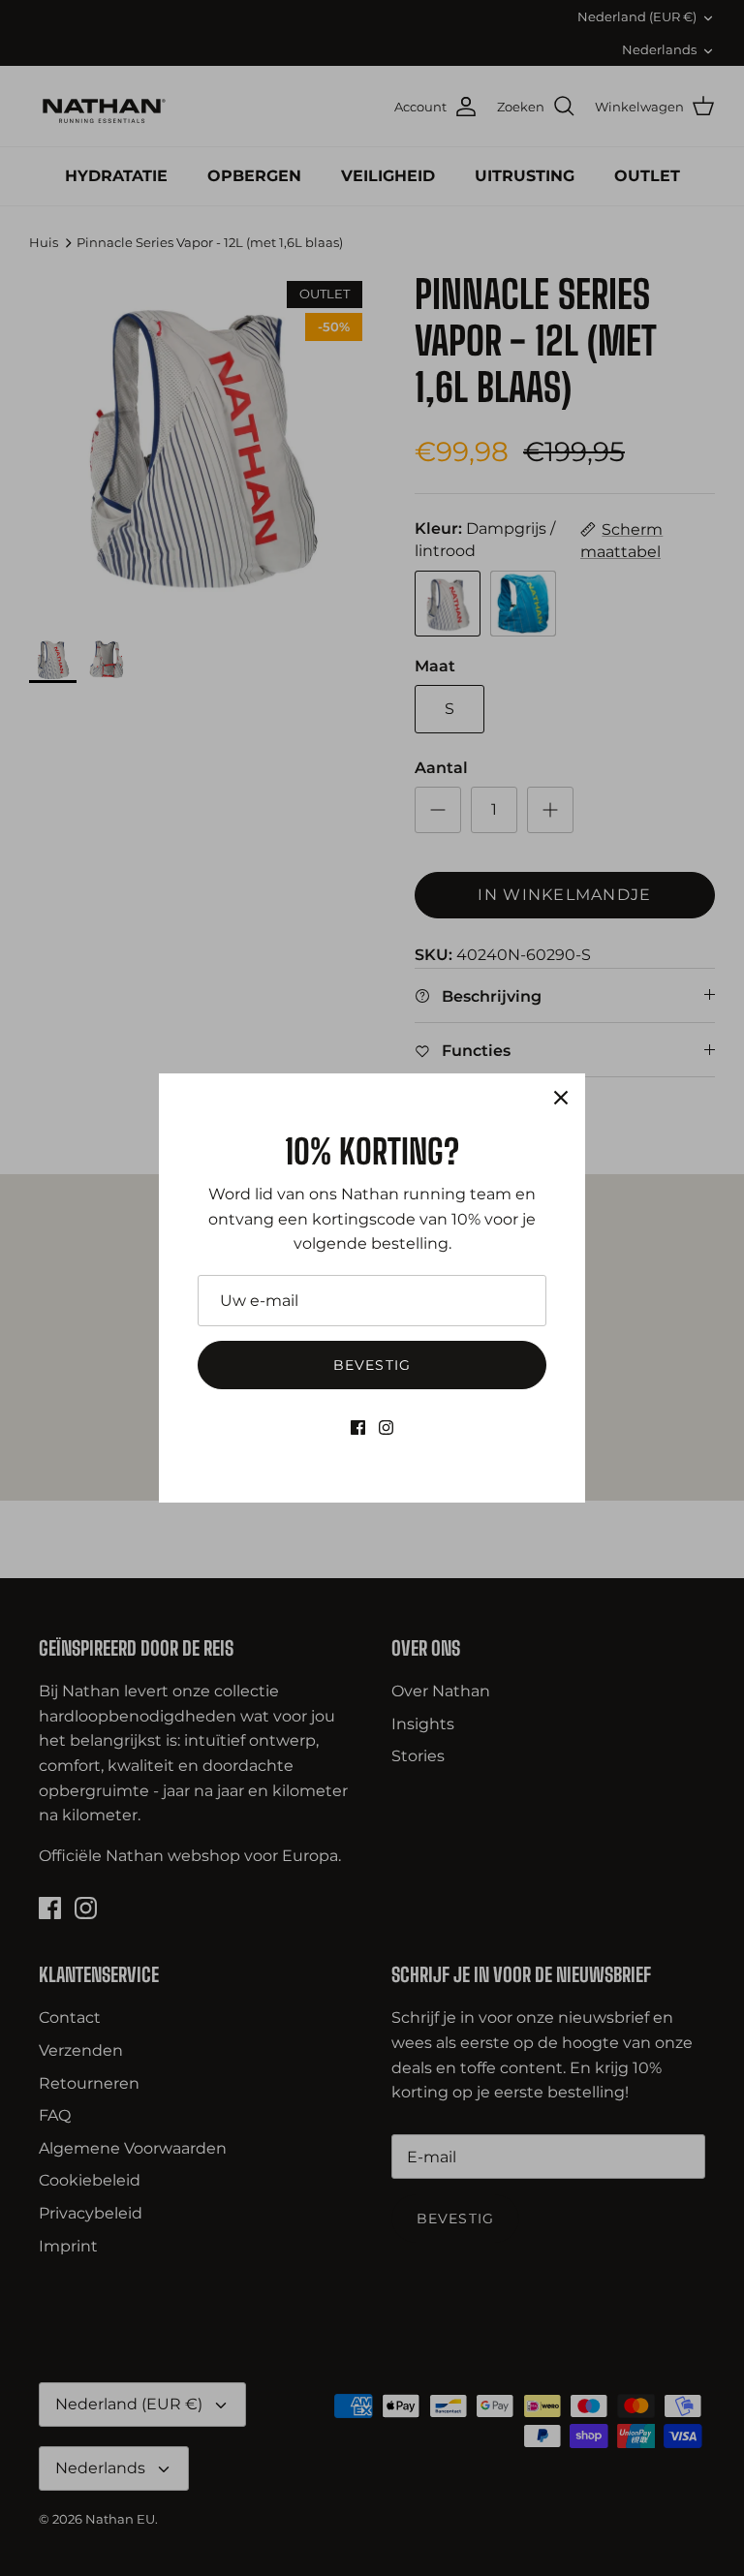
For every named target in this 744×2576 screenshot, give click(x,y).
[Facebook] (358, 1428)
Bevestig (372, 1365)
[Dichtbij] (561, 1098)
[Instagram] (386, 1428)
